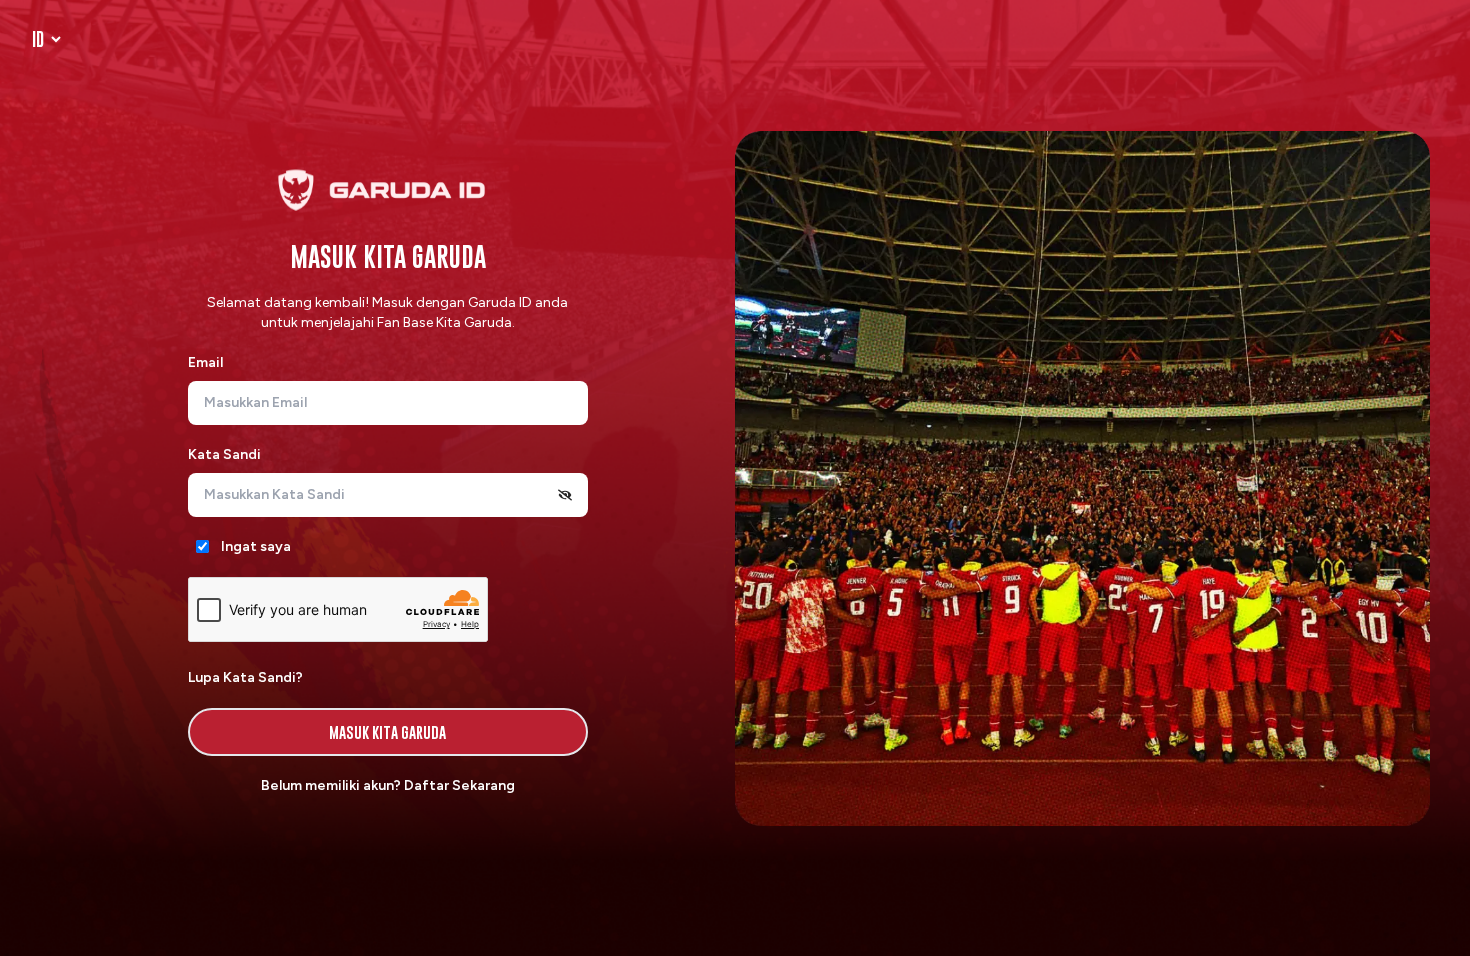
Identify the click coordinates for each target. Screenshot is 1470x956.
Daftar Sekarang (459, 785)
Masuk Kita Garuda (387, 732)
